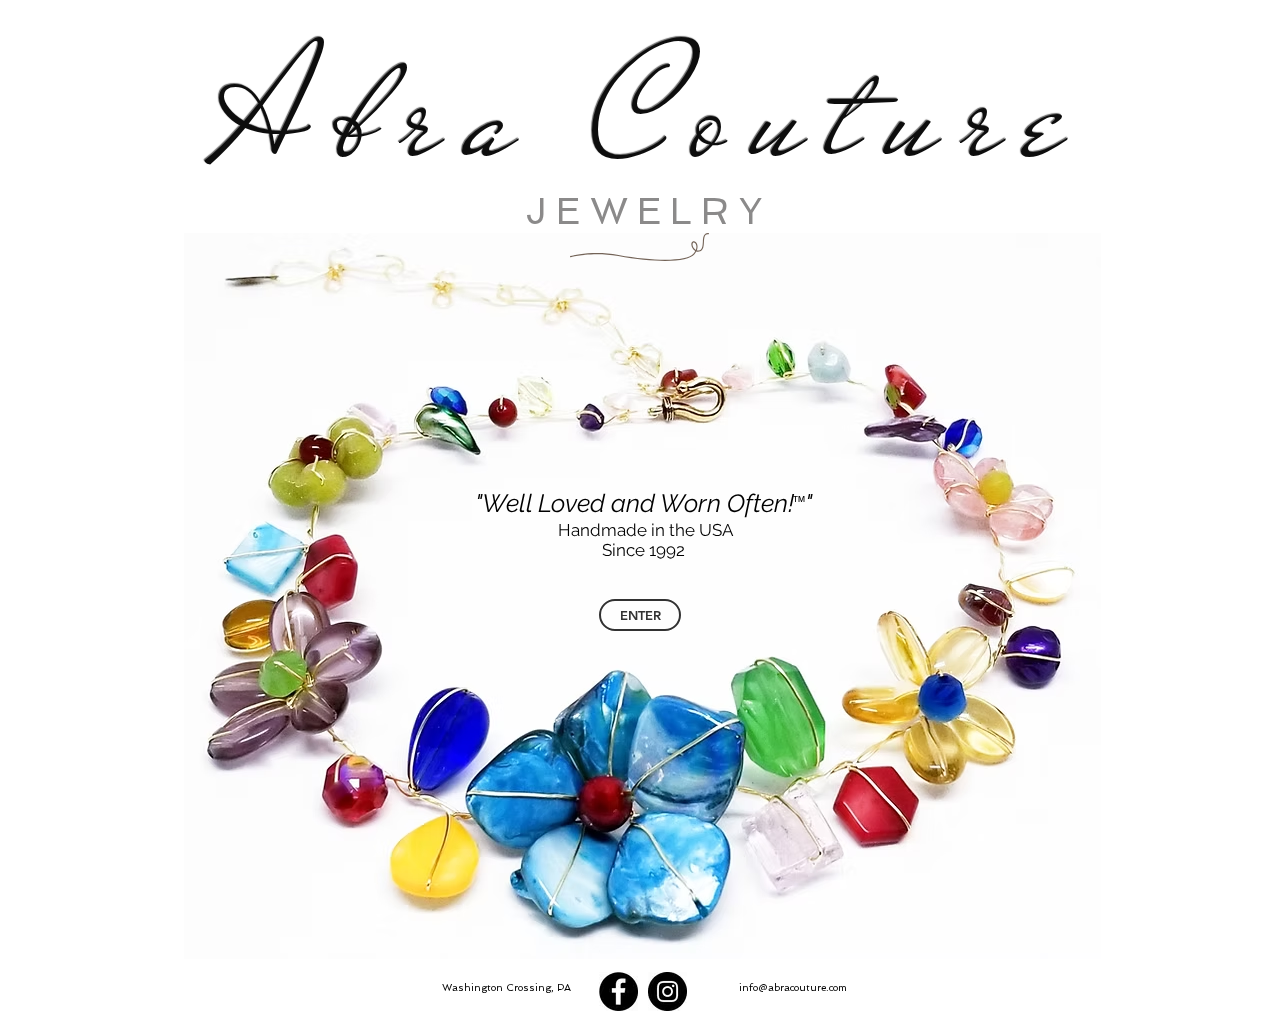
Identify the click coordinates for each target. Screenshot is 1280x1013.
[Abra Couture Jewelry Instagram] (667, 991)
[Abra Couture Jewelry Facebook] (618, 991)
